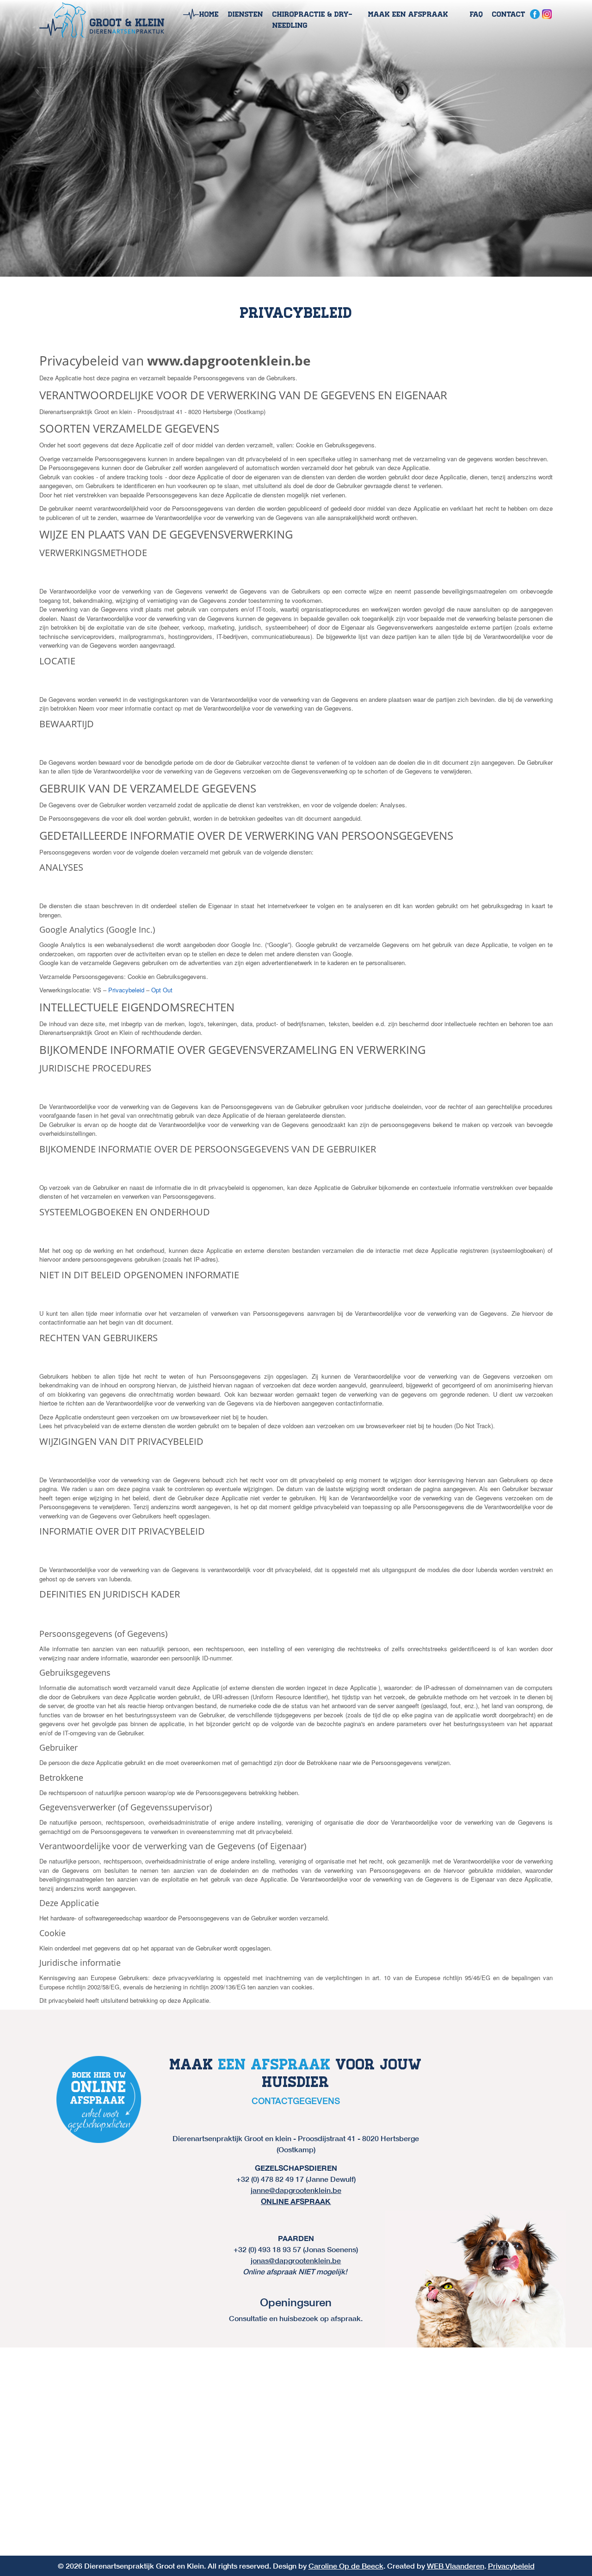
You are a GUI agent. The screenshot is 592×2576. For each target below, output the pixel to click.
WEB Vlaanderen (456, 2566)
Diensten (246, 14)
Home (209, 14)
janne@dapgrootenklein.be (296, 2190)
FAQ (476, 14)
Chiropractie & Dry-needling (312, 20)
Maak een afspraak (408, 14)
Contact (509, 14)
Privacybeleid (126, 990)
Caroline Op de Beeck (346, 2566)
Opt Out (162, 990)
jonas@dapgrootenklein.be (296, 2260)
